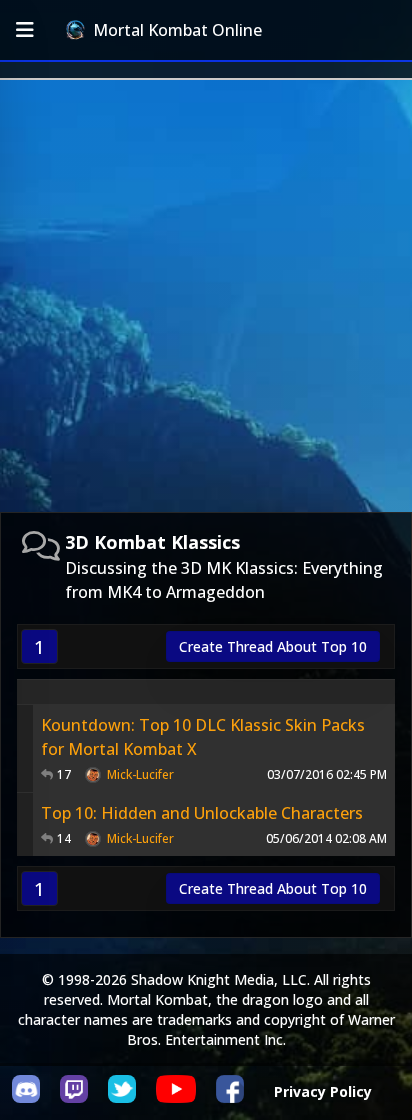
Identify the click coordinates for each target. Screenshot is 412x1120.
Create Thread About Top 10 (273, 646)
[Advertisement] (206, 296)
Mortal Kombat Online (177, 30)
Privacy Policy (323, 1091)
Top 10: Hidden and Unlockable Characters (202, 813)
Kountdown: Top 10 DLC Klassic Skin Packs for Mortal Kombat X (203, 737)
